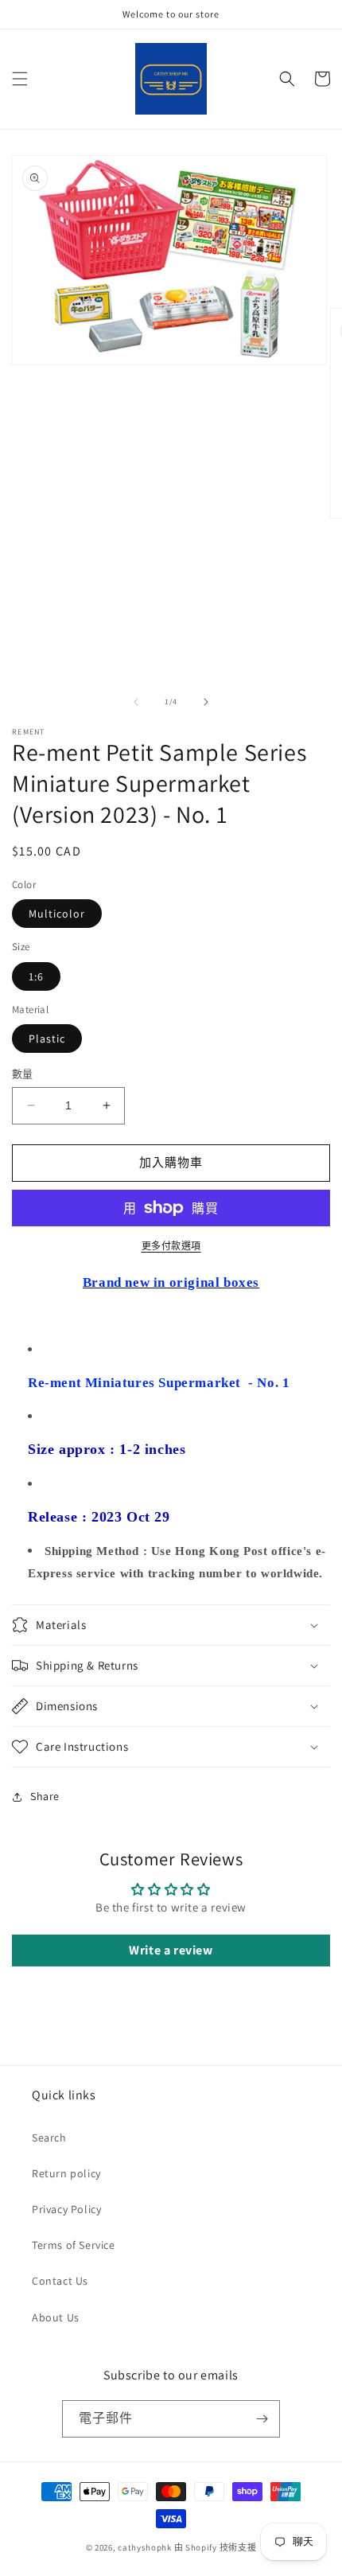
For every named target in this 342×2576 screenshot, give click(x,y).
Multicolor (57, 914)
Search (49, 2138)
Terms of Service (74, 2245)
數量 (23, 1074)
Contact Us (60, 2281)
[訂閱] (262, 2419)
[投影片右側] (206, 702)
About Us (56, 2317)
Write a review (171, 1950)
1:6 (36, 976)
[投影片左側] (136, 702)
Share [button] (45, 1796)
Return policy (66, 2173)
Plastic (47, 1039)
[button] (20, 79)
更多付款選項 (171, 1246)
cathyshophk (145, 2547)
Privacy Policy (66, 2209)
